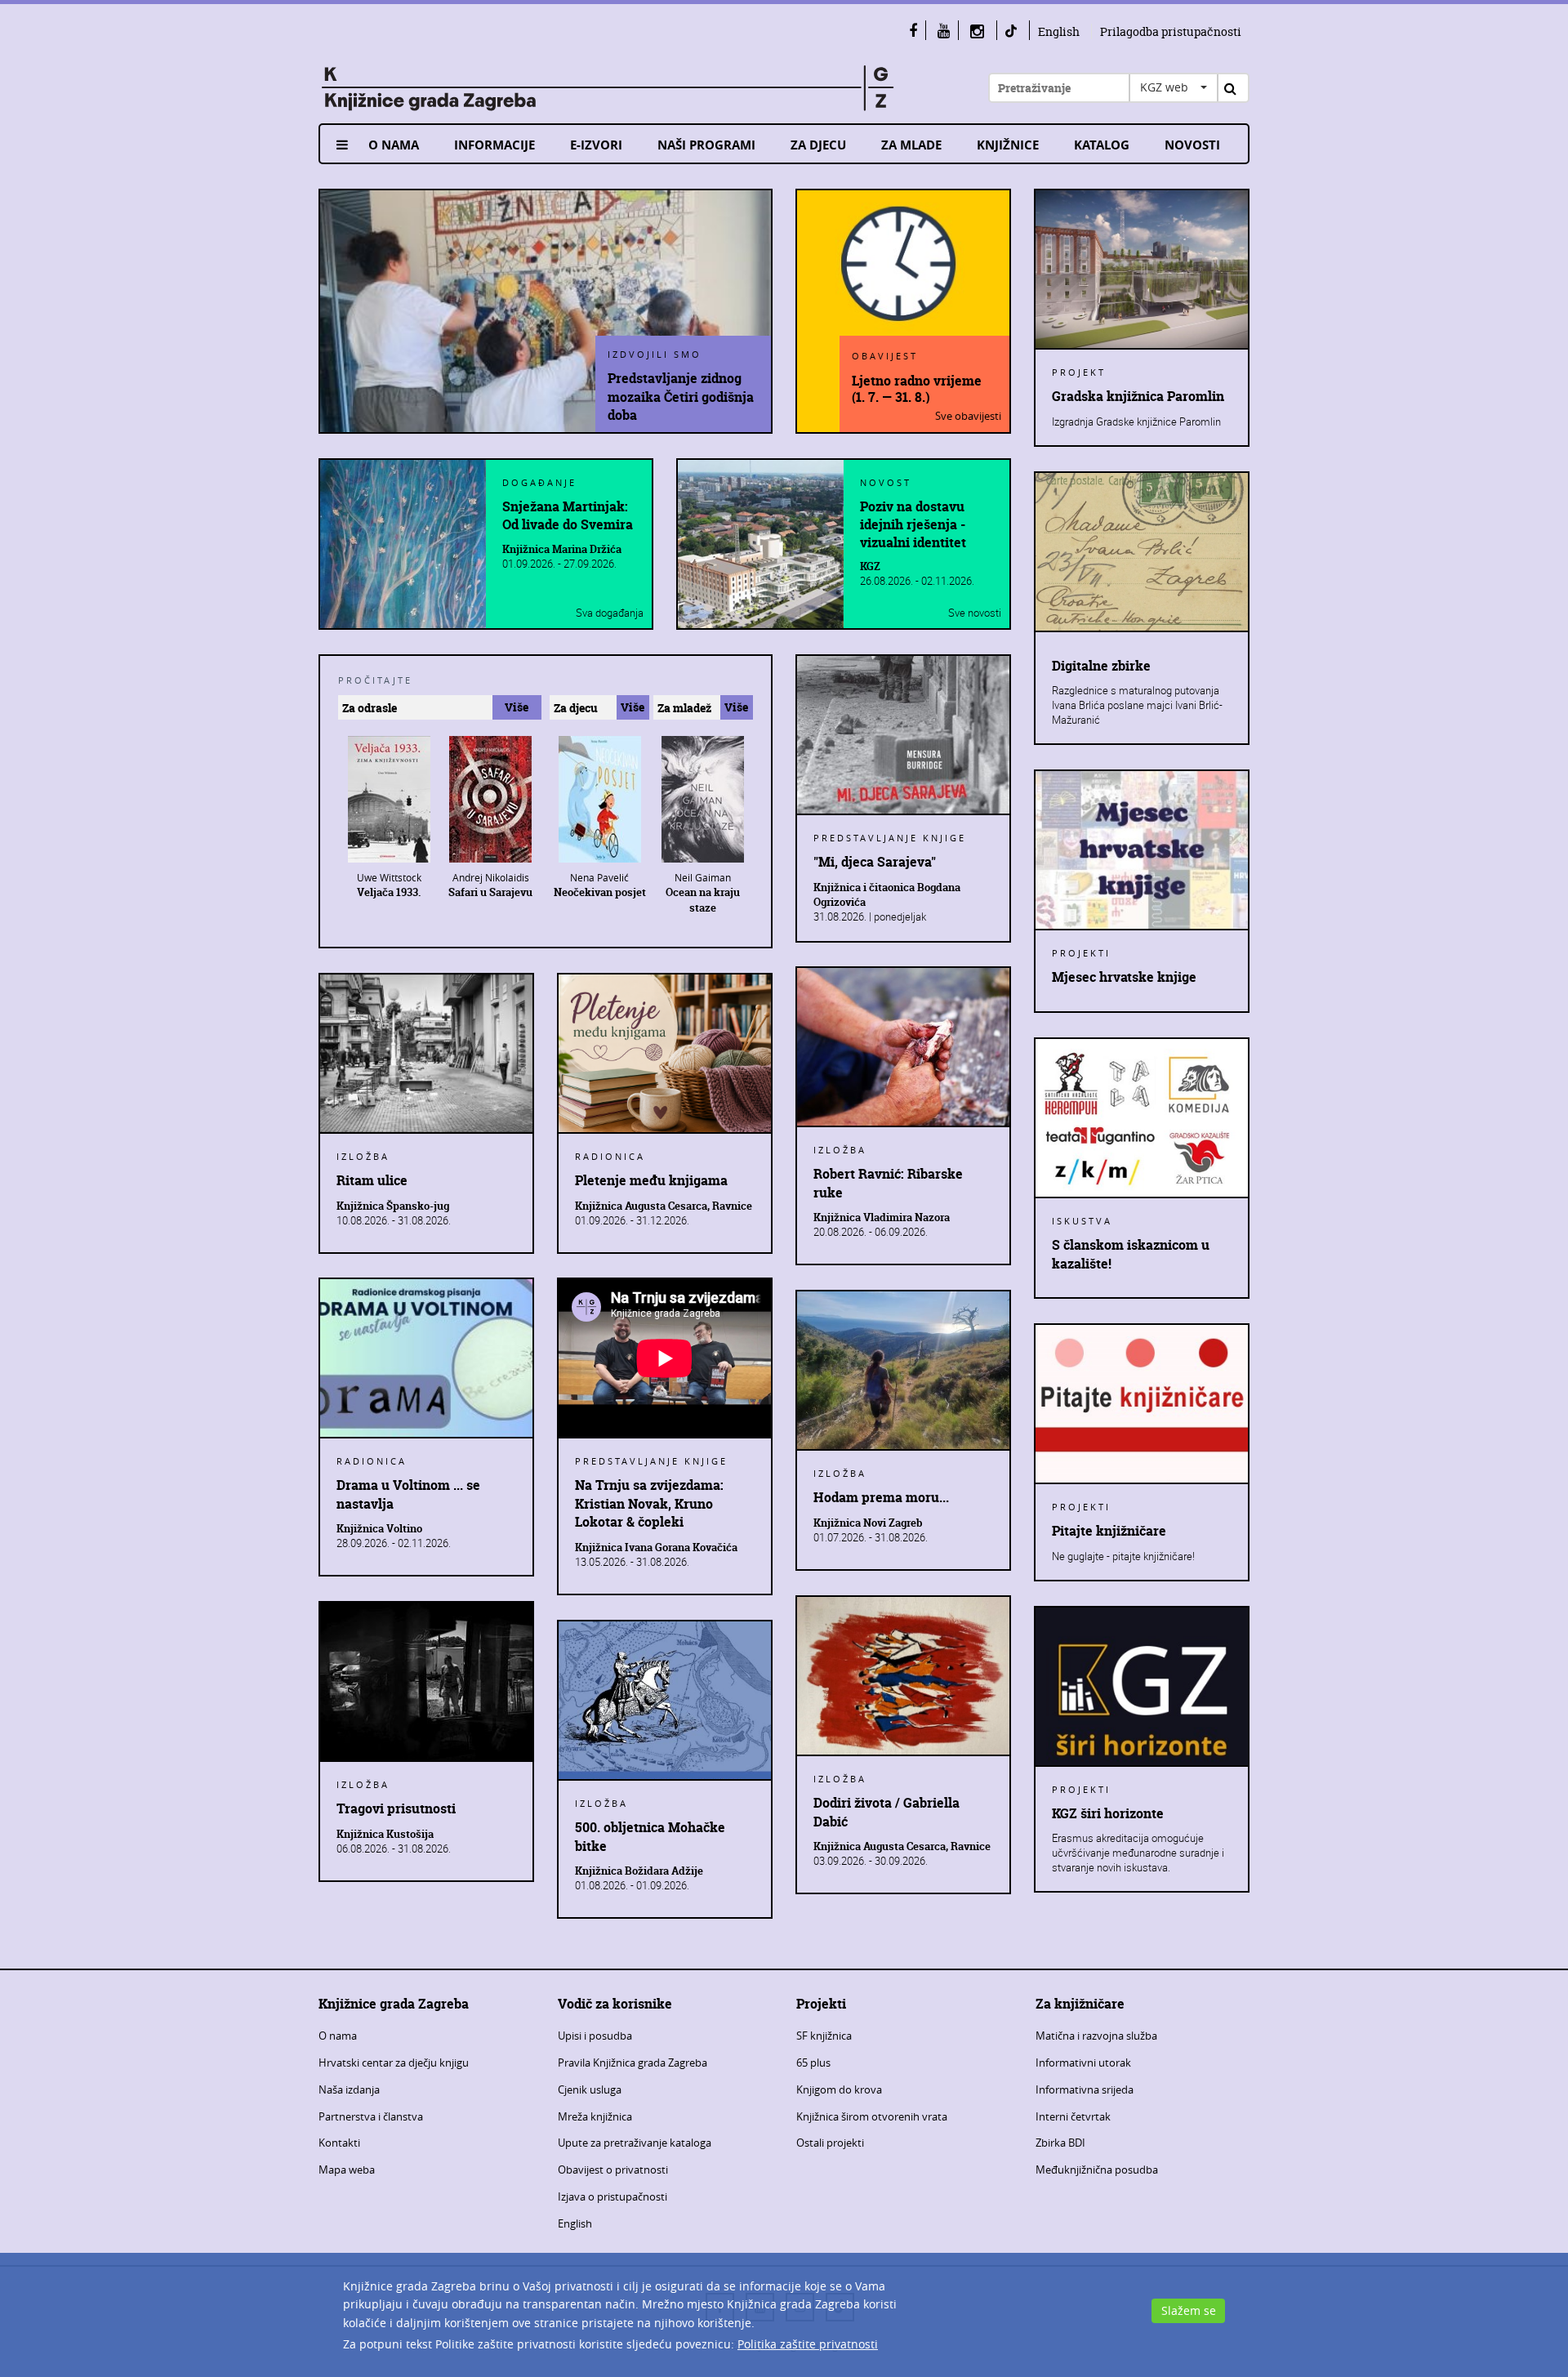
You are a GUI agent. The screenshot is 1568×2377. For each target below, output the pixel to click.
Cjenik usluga (590, 2089)
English (1059, 31)
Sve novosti (975, 613)
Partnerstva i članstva (371, 2116)
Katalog (1102, 145)
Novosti (1192, 145)
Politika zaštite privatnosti (808, 2344)
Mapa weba (347, 2170)
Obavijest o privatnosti (613, 2170)
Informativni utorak (1083, 2063)
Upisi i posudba (595, 2036)
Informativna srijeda (1085, 2089)
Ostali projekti (830, 2143)
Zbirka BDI (1060, 2143)
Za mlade (911, 145)
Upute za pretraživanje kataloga (635, 2143)
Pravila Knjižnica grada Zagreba (633, 2063)
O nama (394, 145)
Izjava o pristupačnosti (612, 2196)
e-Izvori (596, 145)
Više (517, 707)
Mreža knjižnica (595, 2116)
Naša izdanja (349, 2089)
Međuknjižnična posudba (1097, 2170)
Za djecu (818, 145)
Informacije (494, 145)
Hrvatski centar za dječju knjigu (394, 2063)
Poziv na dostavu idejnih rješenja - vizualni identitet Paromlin (913, 524)
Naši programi (706, 145)
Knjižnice (1008, 145)
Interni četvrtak (1073, 2116)
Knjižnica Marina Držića (562, 549)
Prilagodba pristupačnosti (1171, 31)
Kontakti (339, 2143)
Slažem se (1189, 2310)
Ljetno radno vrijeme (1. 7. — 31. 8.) (917, 388)
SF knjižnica (824, 2036)
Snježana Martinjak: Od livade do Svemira (568, 515)
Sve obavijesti (968, 416)
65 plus (813, 2063)
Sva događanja (610, 613)
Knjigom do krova (839, 2089)
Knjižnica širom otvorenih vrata (872, 2116)
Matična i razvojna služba (1096, 2036)
